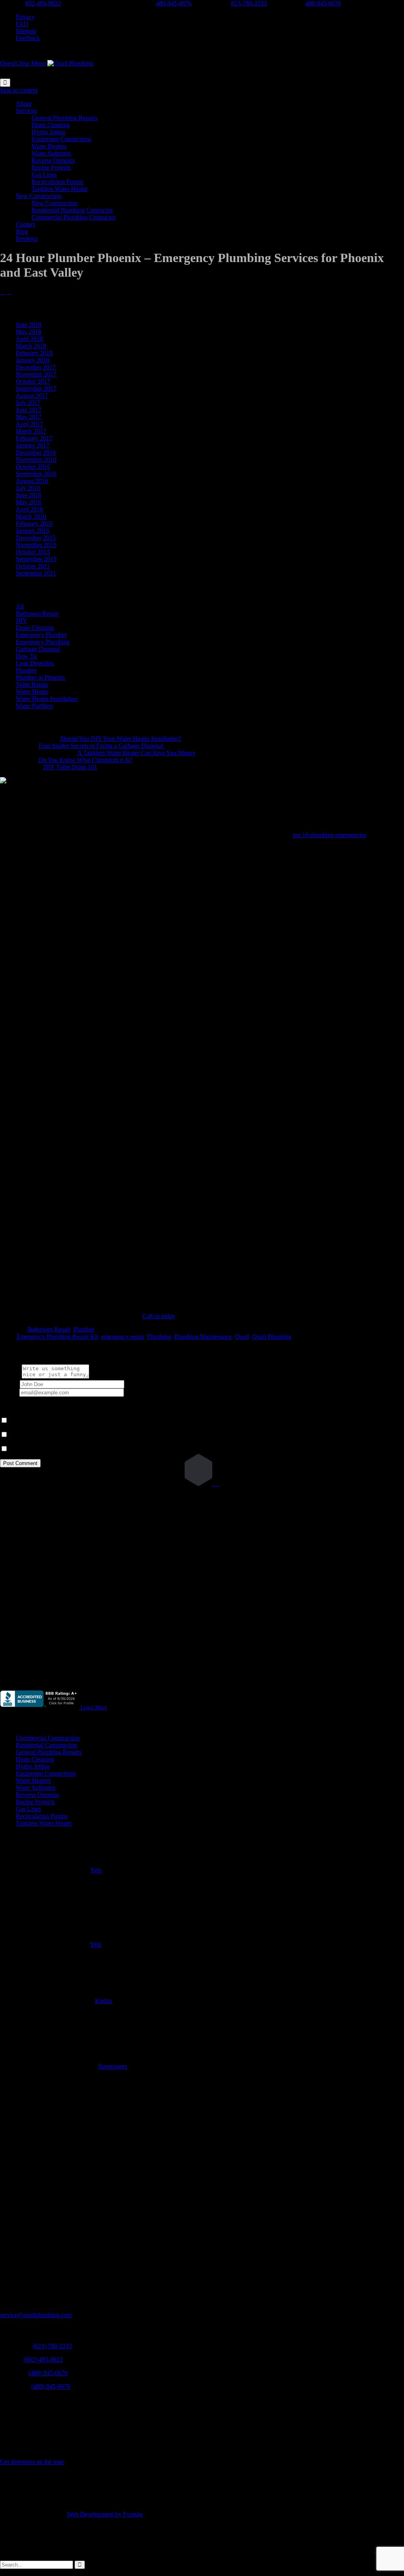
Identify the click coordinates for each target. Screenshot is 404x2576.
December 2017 (36, 367)
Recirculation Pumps (42, 1816)
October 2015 (33, 552)
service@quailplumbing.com (36, 2315)
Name (7, 1384)
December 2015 (36, 538)
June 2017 (29, 410)
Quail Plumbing (272, 1337)
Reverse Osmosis (37, 1795)
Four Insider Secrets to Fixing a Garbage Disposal (102, 746)
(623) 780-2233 (52, 2346)
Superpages (113, 2066)
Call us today (159, 1316)
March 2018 (31, 346)
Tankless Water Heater (44, 1823)
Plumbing (159, 1337)
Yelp (96, 1870)
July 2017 (28, 403)
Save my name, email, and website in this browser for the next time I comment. (107, 1421)
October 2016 (33, 467)
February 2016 (34, 524)
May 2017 (29, 417)
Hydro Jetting (33, 1766)
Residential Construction (46, 1745)
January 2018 (33, 360)
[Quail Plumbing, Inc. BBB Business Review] (39, 1707)
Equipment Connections (46, 1773)
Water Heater (32, 692)
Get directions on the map (32, 2462)
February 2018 (34, 353)
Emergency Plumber (41, 635)
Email (7, 1392)
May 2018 (29, 332)
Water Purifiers (34, 706)
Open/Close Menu (23, 63)
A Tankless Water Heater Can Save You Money (137, 753)
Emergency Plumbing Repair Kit (57, 1337)
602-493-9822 (43, 3)
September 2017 (36, 389)
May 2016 (29, 502)
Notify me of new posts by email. (51, 1449)
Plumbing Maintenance (203, 1337)
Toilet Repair (32, 685)
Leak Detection (35, 663)
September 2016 (36, 474)
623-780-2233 (249, 3)
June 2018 (29, 325)
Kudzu (104, 2001)
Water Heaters (33, 1781)
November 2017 (36, 374)
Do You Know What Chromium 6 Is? (85, 760)
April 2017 (29, 424)
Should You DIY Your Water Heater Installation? (121, 739)
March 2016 (31, 516)
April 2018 (29, 339)
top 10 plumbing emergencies (329, 835)
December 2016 (36, 452)
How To (26, 656)
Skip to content (19, 90)
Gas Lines (28, 1809)
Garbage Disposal (38, 649)
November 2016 (36, 460)
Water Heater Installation (47, 699)
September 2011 (36, 573)
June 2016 (29, 495)
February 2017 (34, 438)
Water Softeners (36, 1788)
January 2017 (33, 445)
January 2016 (33, 531)
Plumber (26, 670)
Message (11, 1376)
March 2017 (31, 431)
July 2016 (28, 488)
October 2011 (33, 566)
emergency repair (123, 1337)
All (20, 606)
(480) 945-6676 (48, 2373)
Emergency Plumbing (43, 642)
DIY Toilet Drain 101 (70, 767)
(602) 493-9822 (43, 2360)
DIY (21, 621)
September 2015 (36, 559)
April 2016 (29, 509)
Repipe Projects (35, 1802)
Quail (242, 1337)
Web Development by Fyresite (105, 2514)
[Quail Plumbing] (70, 63)
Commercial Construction (48, 1738)
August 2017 (32, 396)
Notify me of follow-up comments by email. (64, 1435)
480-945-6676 (174, 3)
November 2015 (36, 545)
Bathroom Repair (37, 614)
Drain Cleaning (35, 628)
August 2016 (32, 481)
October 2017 (33, 381)
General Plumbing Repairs (49, 1752)
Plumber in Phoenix (40, 677)
